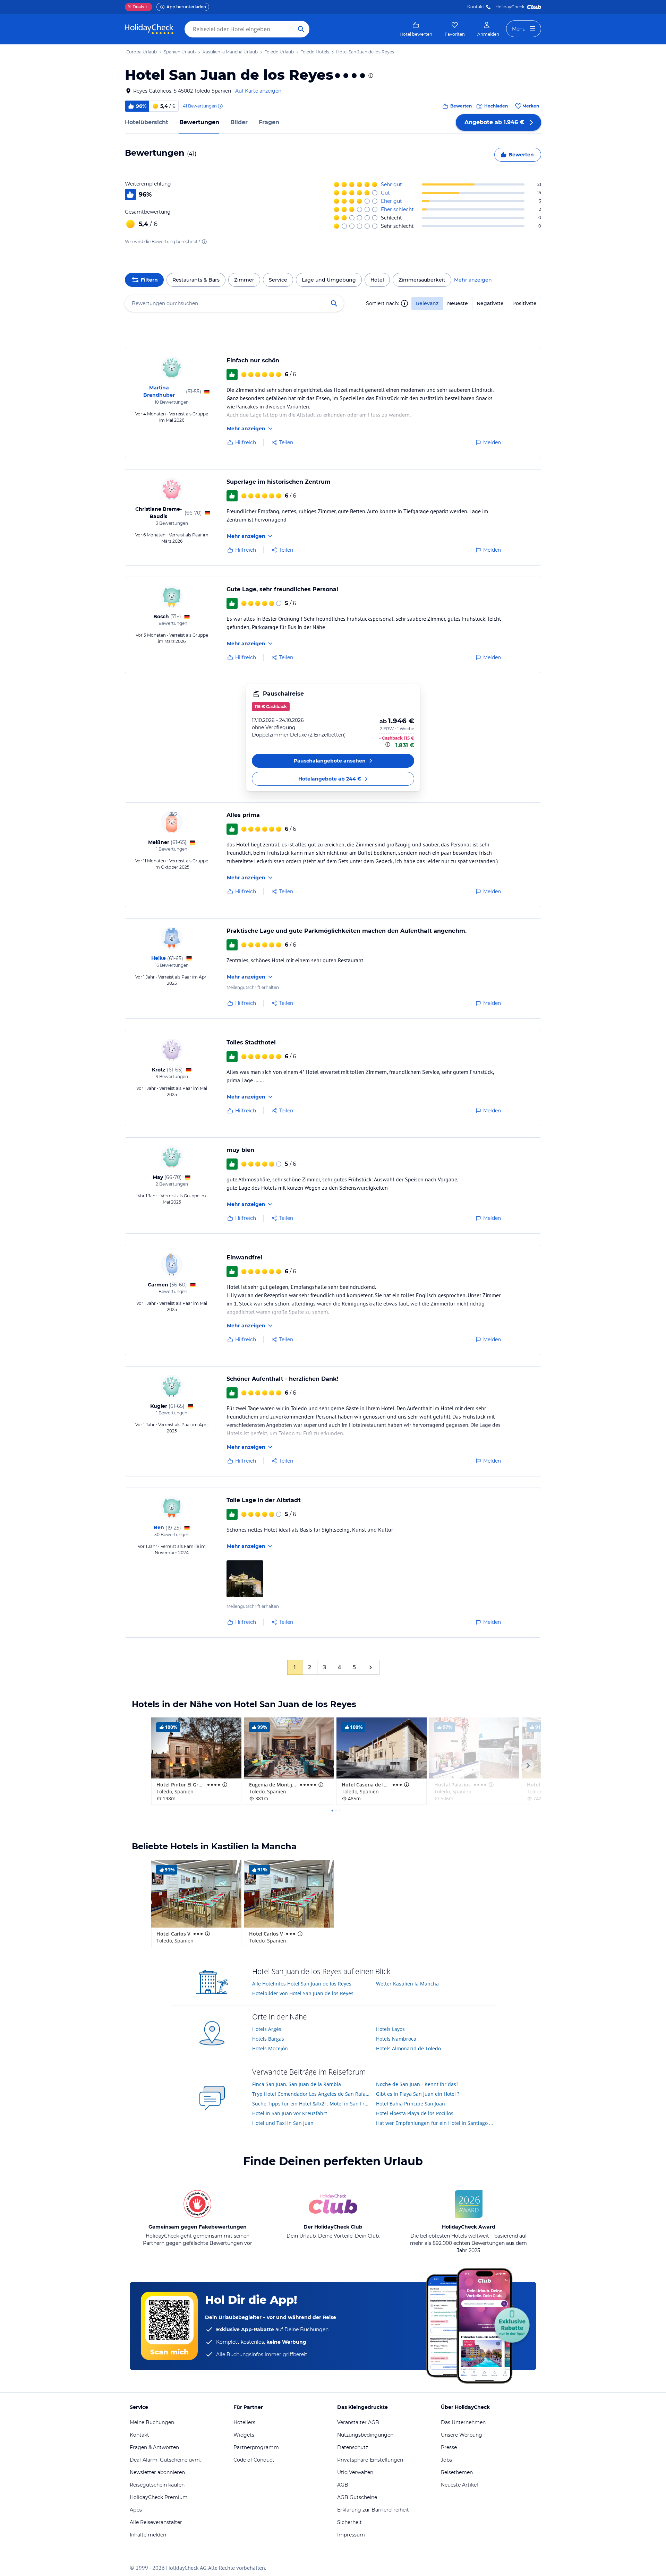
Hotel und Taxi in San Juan (283, 2123)
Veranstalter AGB (358, 2422)
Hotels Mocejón (270, 2048)
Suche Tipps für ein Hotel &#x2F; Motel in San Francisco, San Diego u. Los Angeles (312, 2104)
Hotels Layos (390, 2029)
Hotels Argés (267, 2029)
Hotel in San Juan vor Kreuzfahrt (290, 2113)
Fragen (269, 122)
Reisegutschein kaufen (157, 2485)
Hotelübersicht (147, 122)
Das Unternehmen (463, 2422)
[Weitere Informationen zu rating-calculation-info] (204, 242)
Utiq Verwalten (355, 2472)
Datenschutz (353, 2447)
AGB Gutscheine (357, 2497)
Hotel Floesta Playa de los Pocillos (415, 2113)
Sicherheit (349, 2522)
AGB (343, 2485)
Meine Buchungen (152, 2422)
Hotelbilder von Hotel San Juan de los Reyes (303, 1993)
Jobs (446, 2460)
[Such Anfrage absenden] (301, 29)
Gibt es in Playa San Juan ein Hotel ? (418, 2094)
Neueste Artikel (459, 2485)
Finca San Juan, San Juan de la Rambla (297, 2084)
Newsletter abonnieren (157, 2472)
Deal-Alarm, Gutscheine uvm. (165, 2460)
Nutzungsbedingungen (365, 2435)
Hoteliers (244, 2422)
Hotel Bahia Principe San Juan (411, 2104)
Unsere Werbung (462, 2435)
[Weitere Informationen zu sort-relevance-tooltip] (404, 303)
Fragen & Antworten (154, 2447)
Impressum (351, 2535)
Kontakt (476, 7)
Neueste (458, 303)
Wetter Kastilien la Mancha (407, 1984)
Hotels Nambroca (396, 2039)
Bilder (239, 122)
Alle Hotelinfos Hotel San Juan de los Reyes (302, 1984)
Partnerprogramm (256, 2447)
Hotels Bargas (268, 2039)
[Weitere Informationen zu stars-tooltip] (370, 76)
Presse (449, 2447)
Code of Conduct (254, 2460)
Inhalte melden (148, 2535)
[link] (416, 29)
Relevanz (427, 303)
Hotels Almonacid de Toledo (408, 2048)
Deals (136, 7)
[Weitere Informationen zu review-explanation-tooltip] (220, 106)
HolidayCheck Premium (159, 2497)
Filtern (149, 280)
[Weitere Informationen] (388, 744)
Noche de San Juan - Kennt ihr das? (417, 2084)
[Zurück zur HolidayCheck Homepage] (149, 29)
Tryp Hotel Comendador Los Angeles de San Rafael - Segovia (312, 2094)
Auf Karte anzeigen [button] (258, 91)
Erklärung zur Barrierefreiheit (373, 2510)
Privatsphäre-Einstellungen (370, 2460)
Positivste (524, 303)
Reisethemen (457, 2472)
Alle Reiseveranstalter (156, 2522)
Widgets (244, 2435)
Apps (136, 2510)
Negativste (490, 303)
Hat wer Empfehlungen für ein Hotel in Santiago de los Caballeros (436, 2123)
